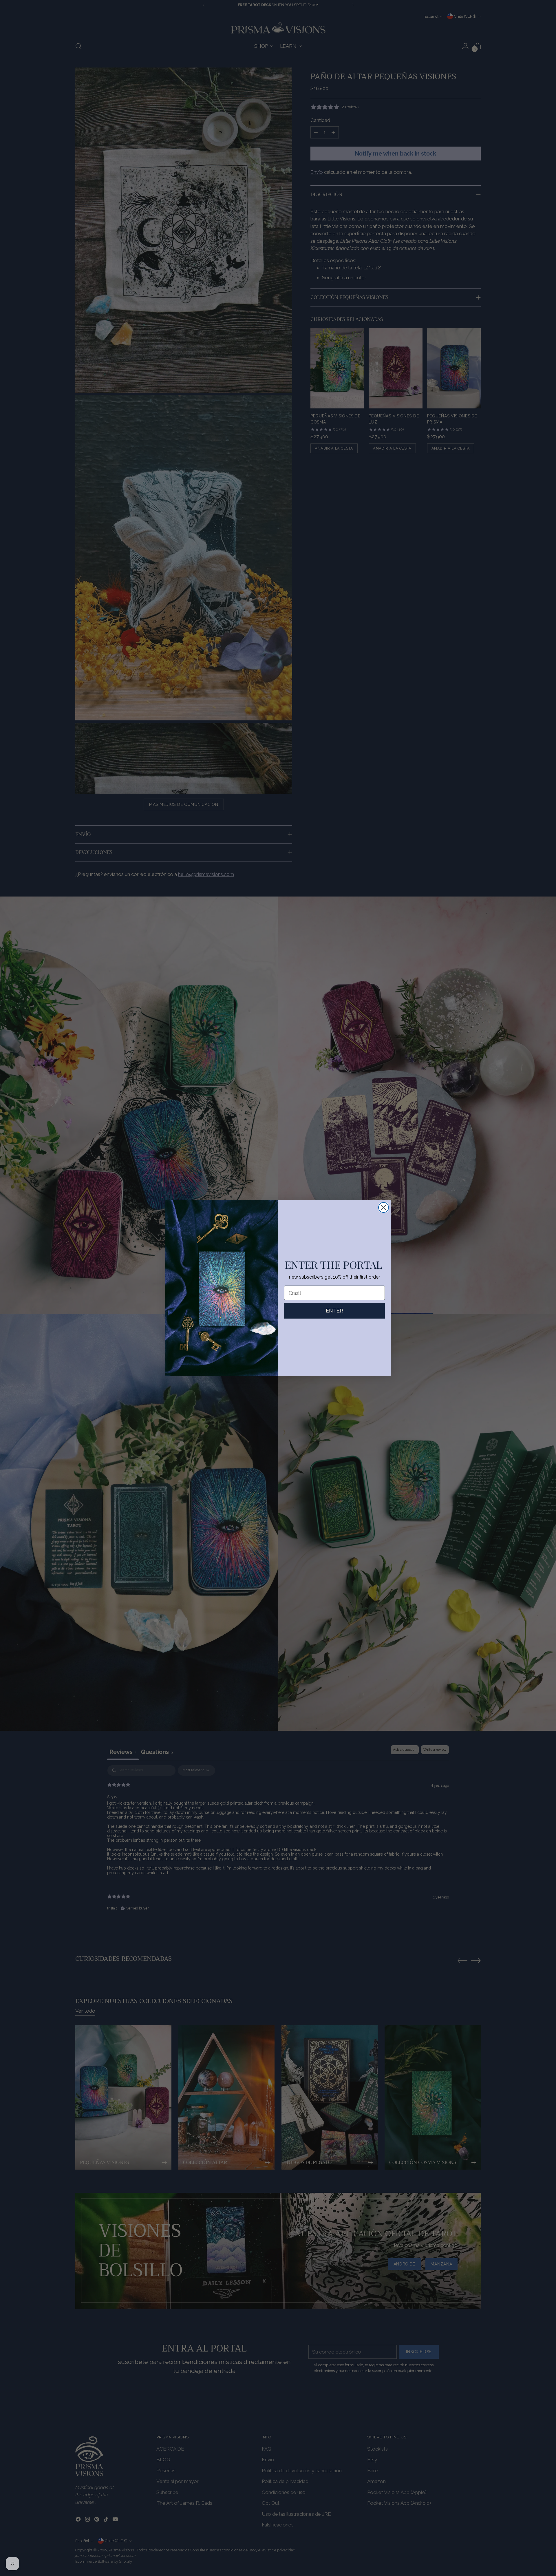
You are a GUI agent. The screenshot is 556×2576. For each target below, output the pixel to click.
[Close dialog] (384, 1207)
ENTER (334, 1311)
